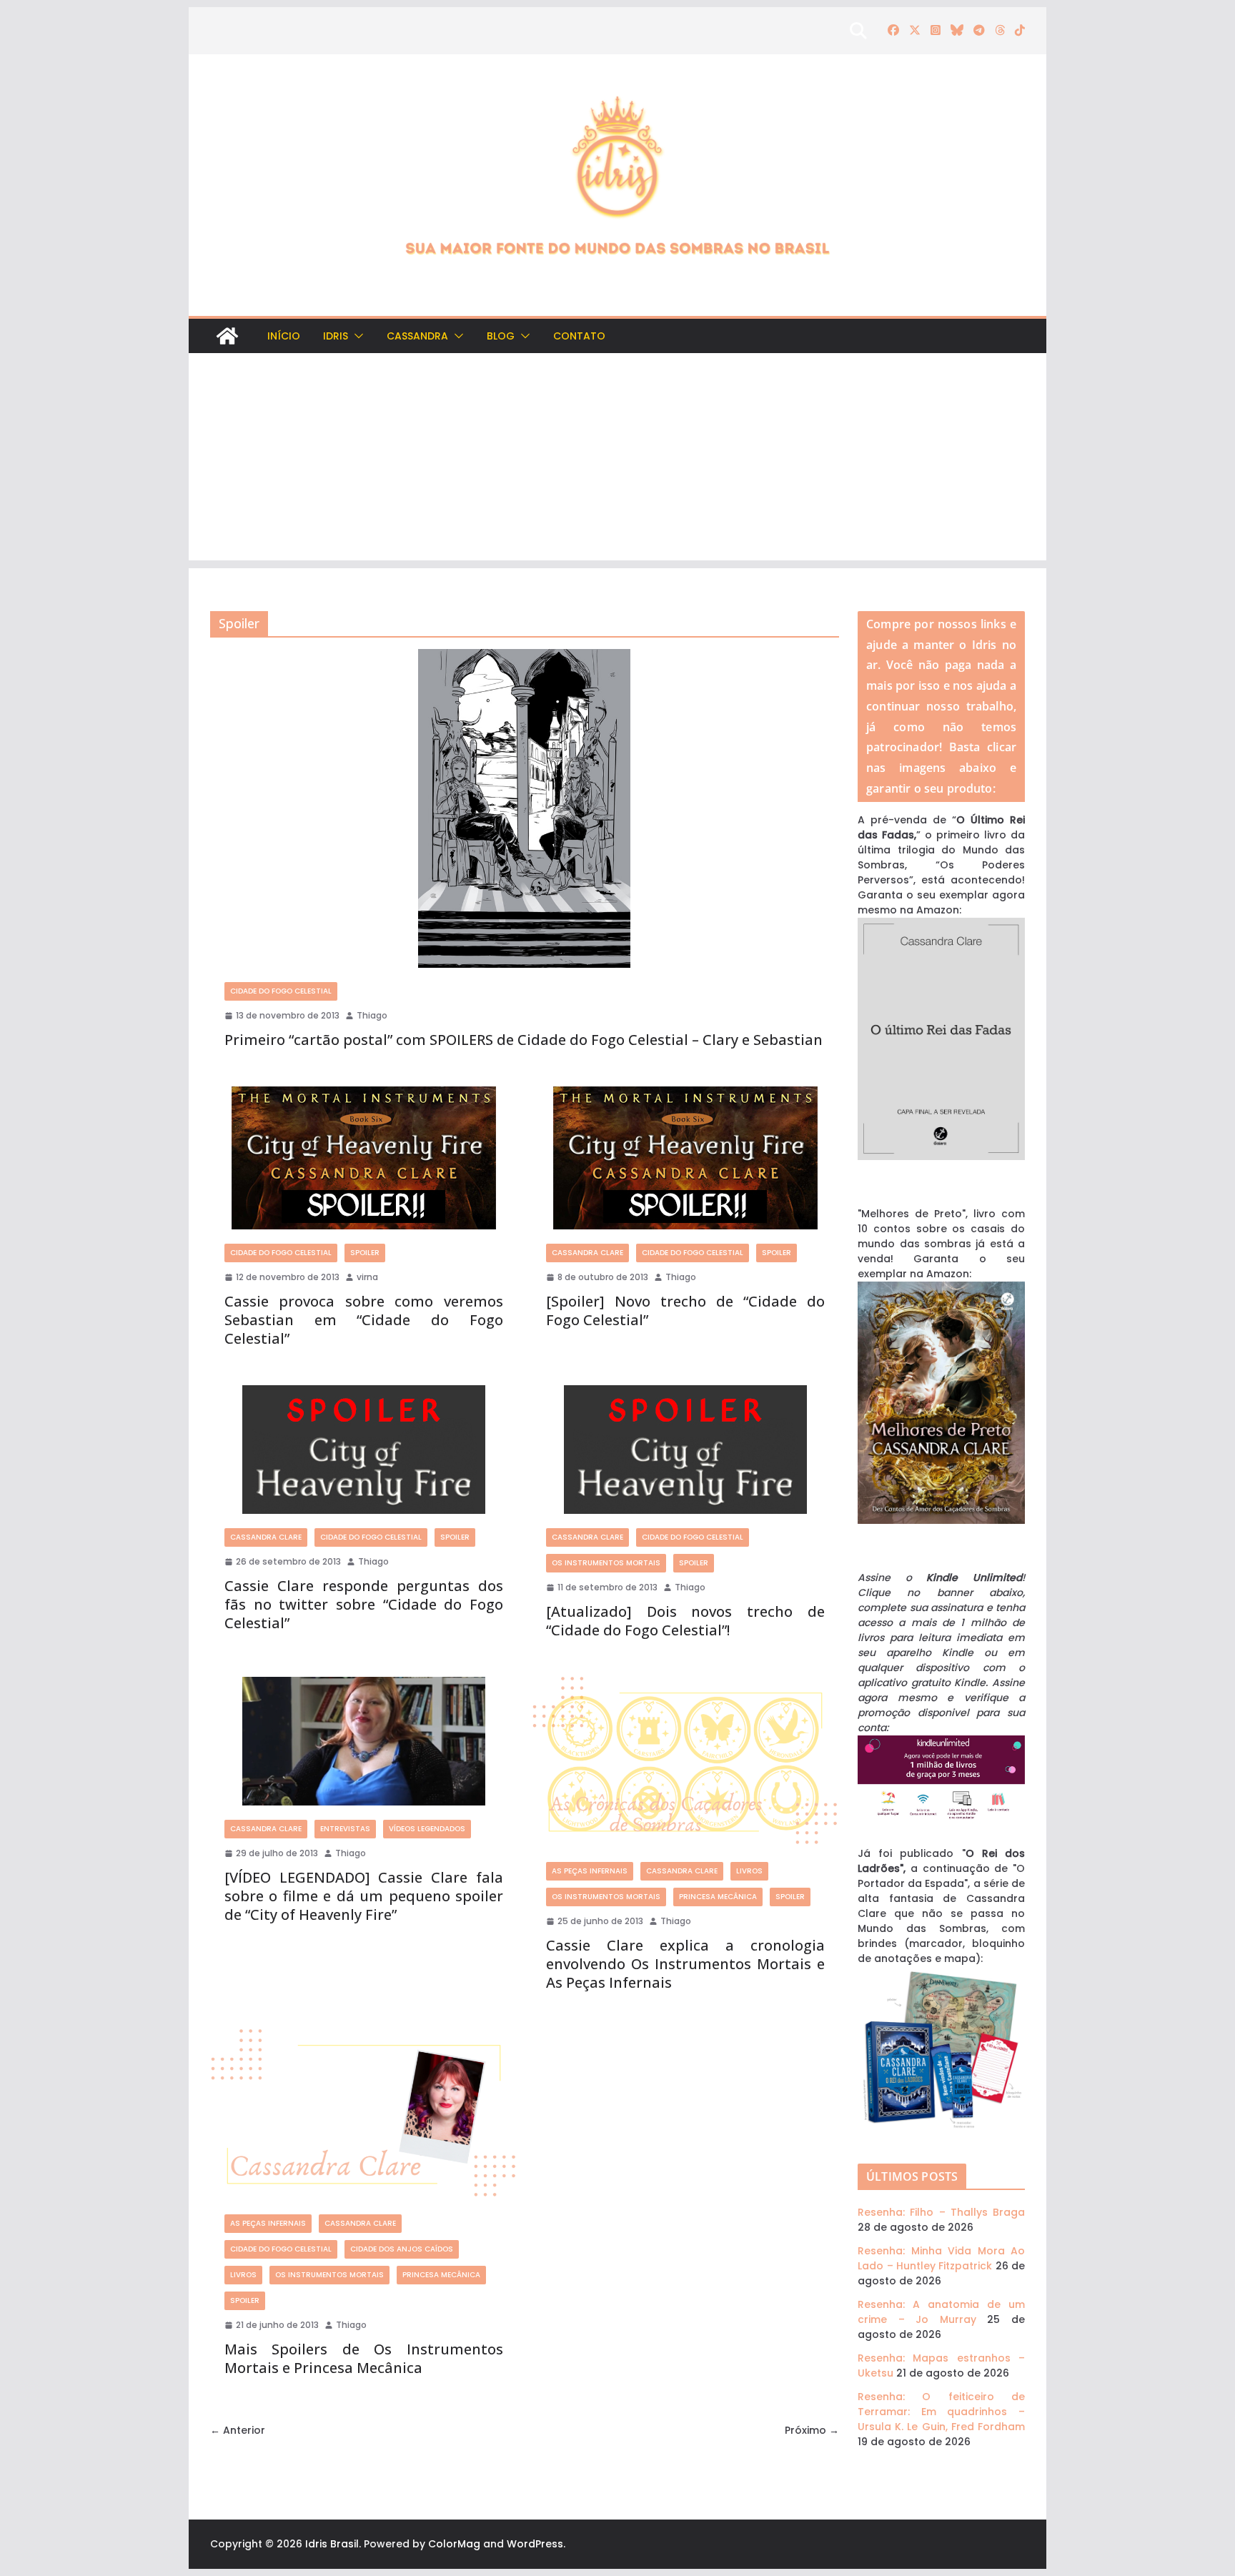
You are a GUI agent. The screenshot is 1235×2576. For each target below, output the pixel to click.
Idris (336, 336)
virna (367, 1277)
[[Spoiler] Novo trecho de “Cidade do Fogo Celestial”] (685, 1158)
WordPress (535, 2544)
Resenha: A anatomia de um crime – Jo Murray (941, 2312)
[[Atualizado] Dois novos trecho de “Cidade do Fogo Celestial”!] (685, 1450)
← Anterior (238, 2430)
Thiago (372, 1015)
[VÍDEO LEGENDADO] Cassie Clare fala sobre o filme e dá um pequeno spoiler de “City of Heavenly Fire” (364, 1896)
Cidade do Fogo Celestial (281, 991)
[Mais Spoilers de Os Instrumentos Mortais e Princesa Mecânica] (364, 2115)
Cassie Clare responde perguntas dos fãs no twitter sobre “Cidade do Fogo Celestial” (364, 1604)
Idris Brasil (332, 2544)
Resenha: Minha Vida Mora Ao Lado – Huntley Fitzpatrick (941, 2258)
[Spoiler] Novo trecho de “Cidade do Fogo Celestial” (685, 1311)
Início (284, 336)
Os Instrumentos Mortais (606, 1563)
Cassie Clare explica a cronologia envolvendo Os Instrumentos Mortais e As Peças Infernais (685, 1964)
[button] (356, 336)
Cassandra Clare (587, 1253)
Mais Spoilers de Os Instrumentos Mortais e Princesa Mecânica (364, 2358)
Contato (579, 336)
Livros (749, 1871)
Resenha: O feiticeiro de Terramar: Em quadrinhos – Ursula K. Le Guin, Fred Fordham (941, 2412)
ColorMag (454, 2544)
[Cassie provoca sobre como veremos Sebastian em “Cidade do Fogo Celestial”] (364, 1158)
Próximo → (812, 2430)
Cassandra (417, 336)
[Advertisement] (617, 460)
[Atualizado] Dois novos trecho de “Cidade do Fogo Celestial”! (685, 1621)
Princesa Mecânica (718, 1897)
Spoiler (365, 1253)
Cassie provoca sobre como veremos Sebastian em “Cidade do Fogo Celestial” (364, 1320)
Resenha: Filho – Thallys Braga (941, 2212)
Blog (501, 336)
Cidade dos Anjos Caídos (402, 2249)
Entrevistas (345, 1829)
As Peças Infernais (590, 1871)
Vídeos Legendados (427, 1829)
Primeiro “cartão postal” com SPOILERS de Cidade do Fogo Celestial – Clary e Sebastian (524, 1040)
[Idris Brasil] (227, 336)
